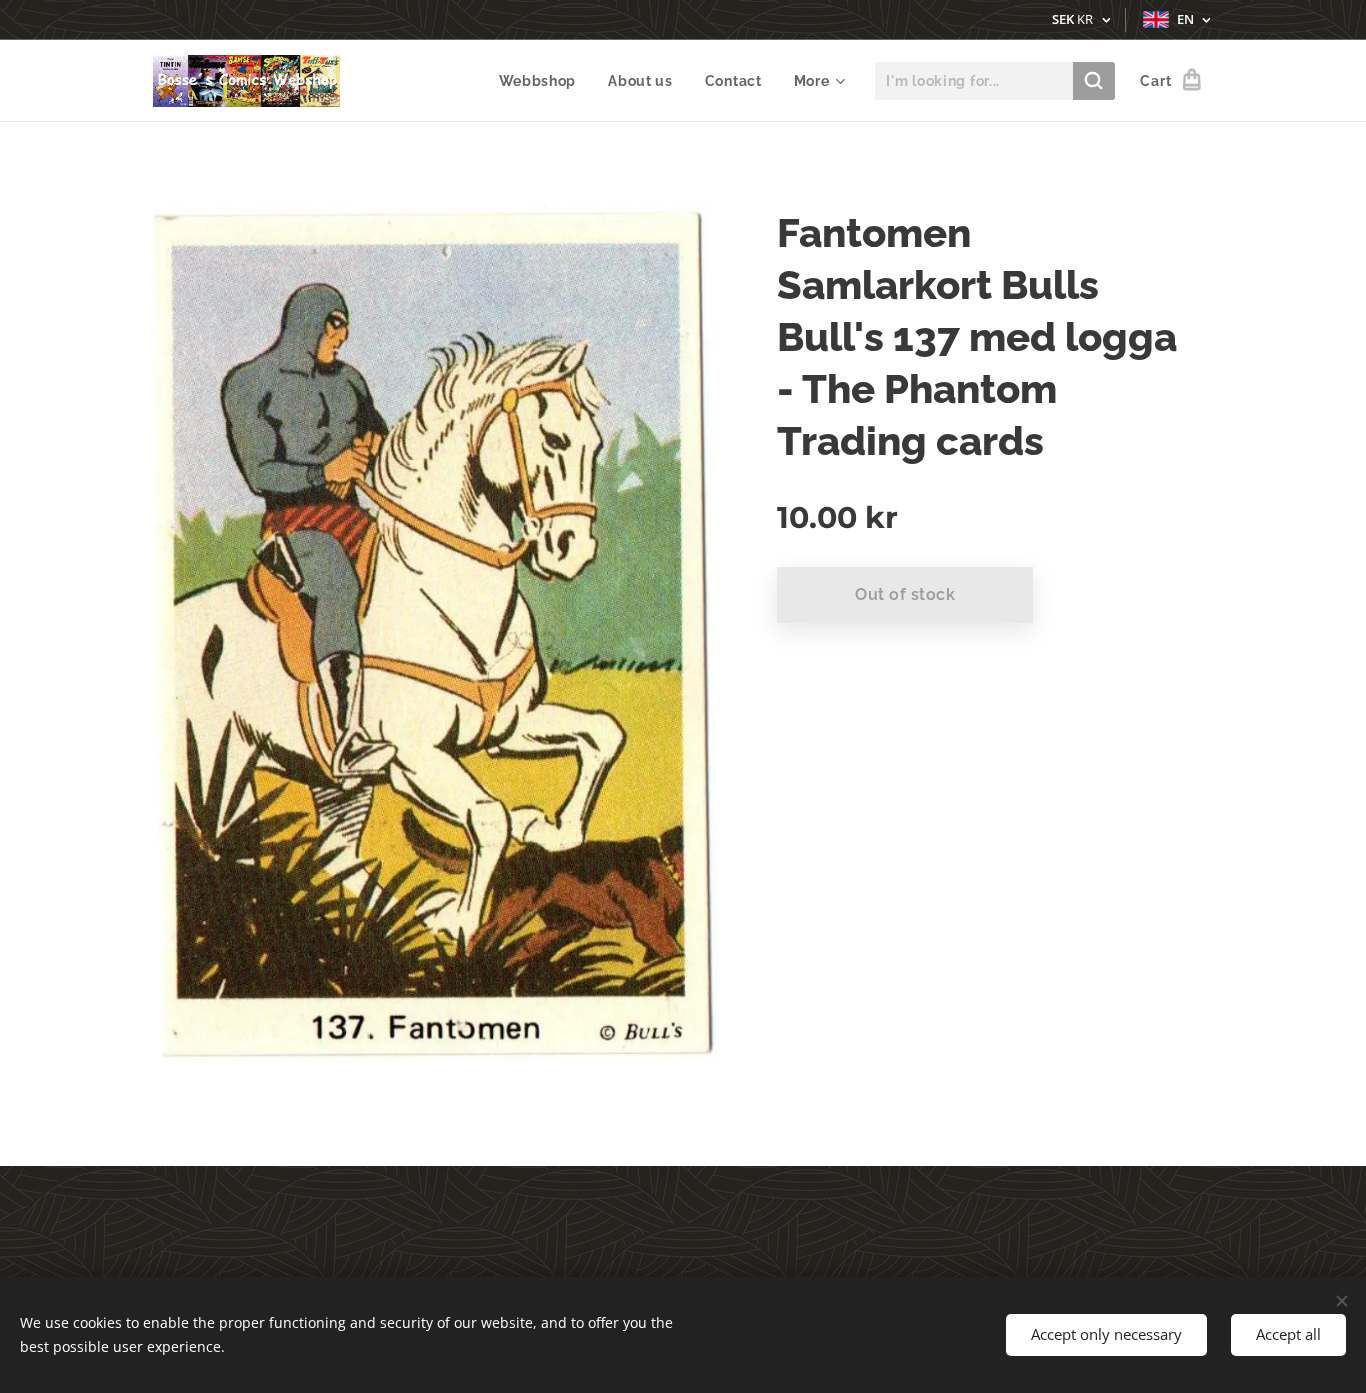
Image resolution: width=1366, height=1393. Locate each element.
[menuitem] (543, 81)
